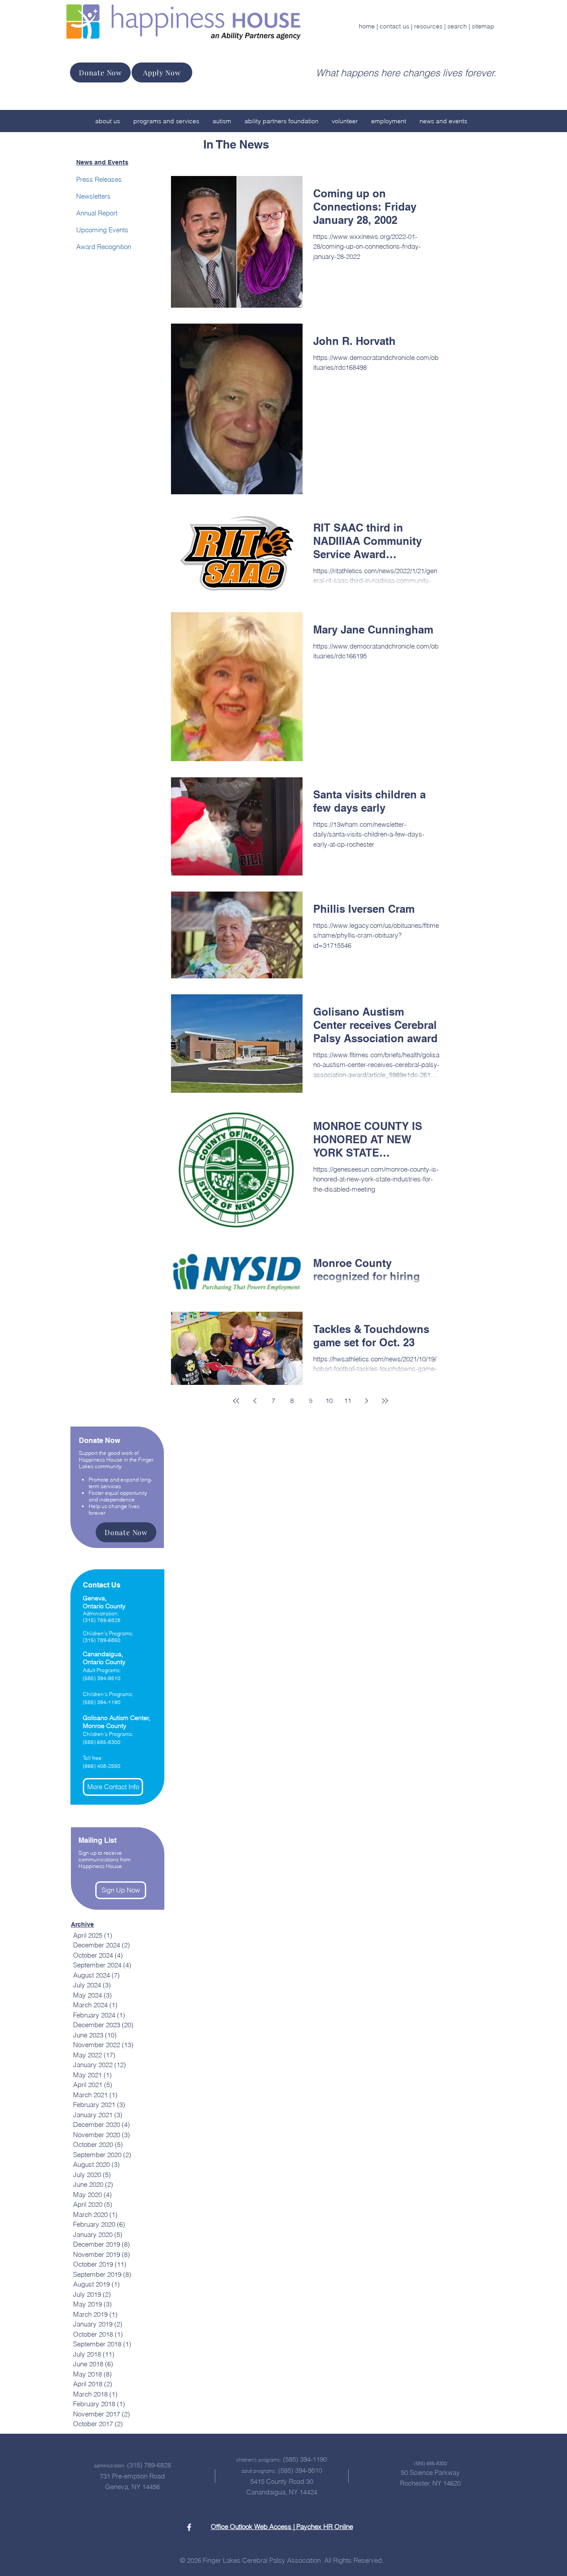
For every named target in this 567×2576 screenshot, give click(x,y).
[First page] (236, 1401)
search (457, 26)
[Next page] (366, 1401)
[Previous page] (255, 1401)
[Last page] (385, 1401)
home (367, 26)
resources (428, 26)
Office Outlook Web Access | (254, 2527)
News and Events (102, 162)
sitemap (483, 26)
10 (329, 1401)
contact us (394, 26)
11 (348, 1401)
